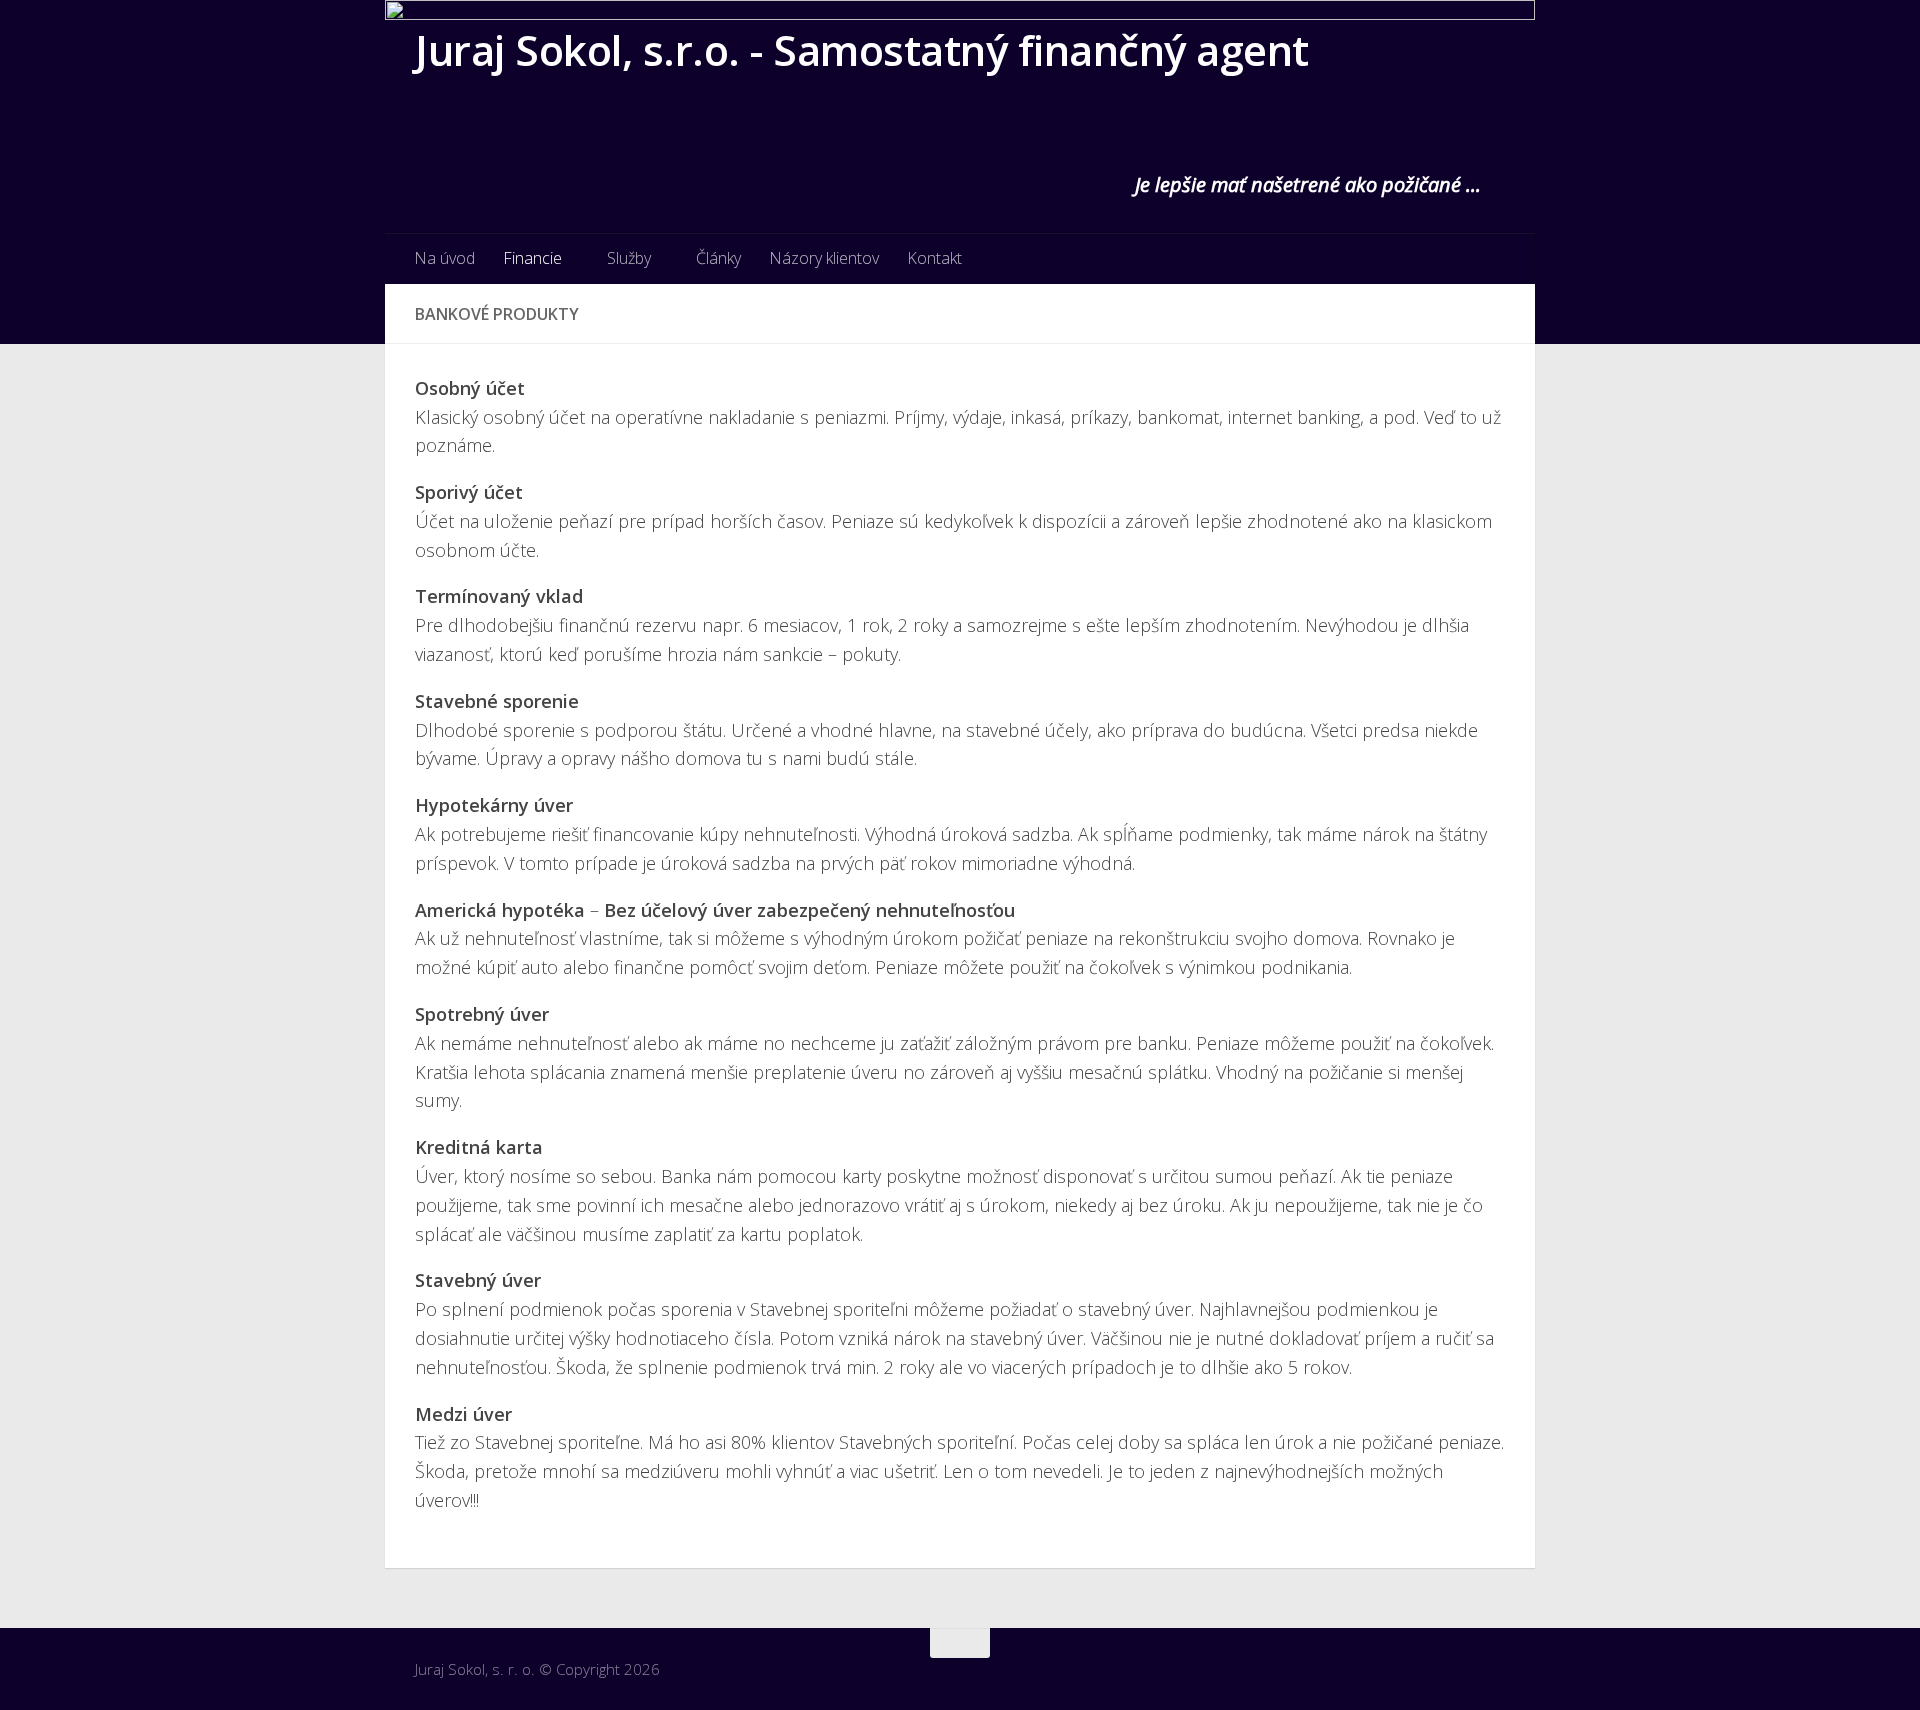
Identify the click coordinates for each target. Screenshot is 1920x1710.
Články (718, 258)
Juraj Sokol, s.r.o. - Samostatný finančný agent (862, 49)
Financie (532, 258)
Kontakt (934, 258)
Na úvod (444, 258)
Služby (629, 258)
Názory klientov (824, 258)
